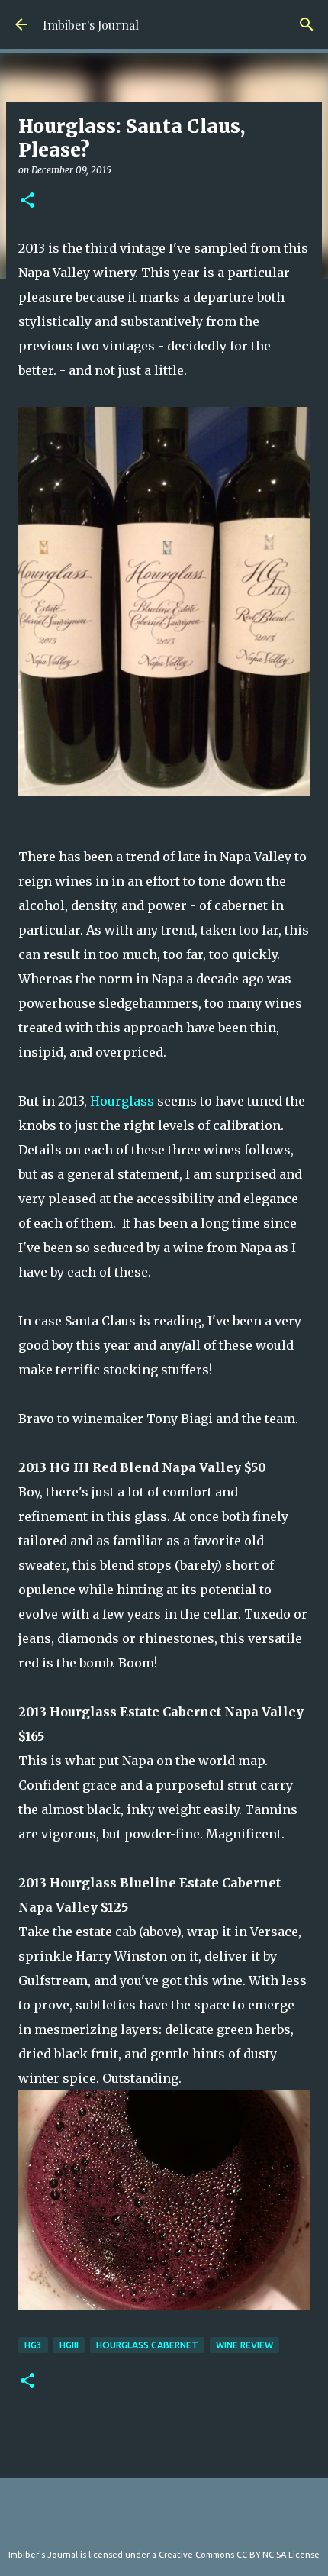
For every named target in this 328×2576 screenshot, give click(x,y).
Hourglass (122, 1101)
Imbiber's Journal (91, 25)
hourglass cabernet (147, 2345)
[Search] (307, 24)
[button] (27, 201)
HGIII (69, 2345)
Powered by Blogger (173, 2523)
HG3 (33, 2345)
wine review (244, 2345)
